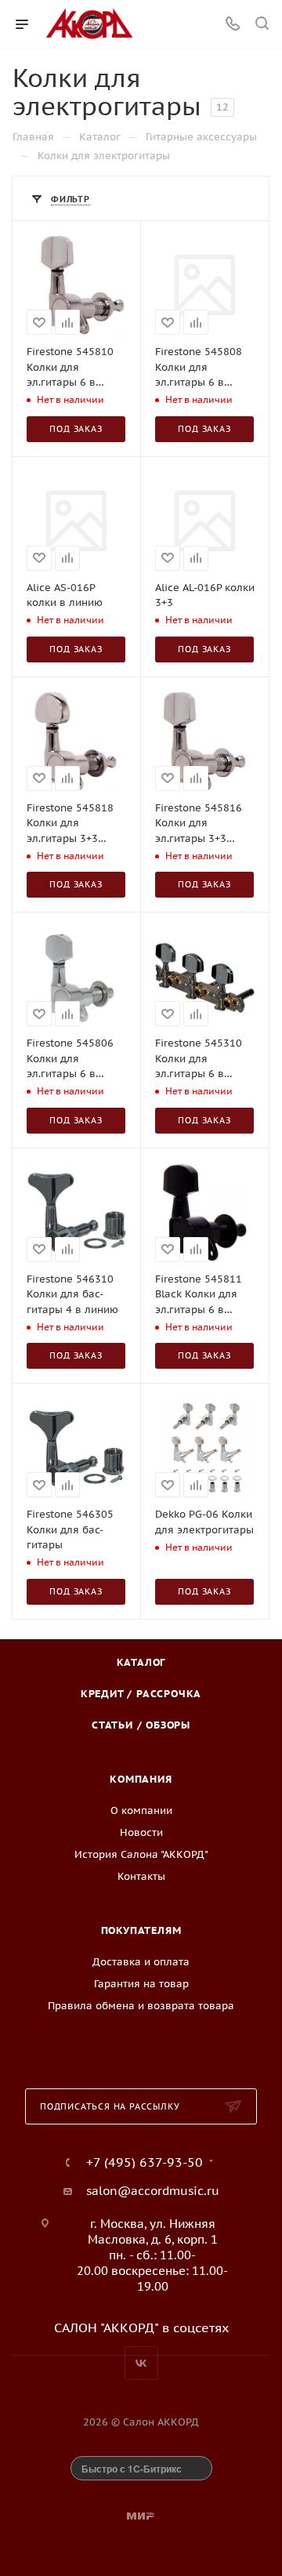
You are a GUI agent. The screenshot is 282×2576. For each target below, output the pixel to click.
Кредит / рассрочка (141, 1694)
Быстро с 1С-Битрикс (132, 2469)
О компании (141, 1810)
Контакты (141, 1876)
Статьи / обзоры (141, 1725)
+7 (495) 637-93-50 (145, 2162)
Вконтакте (141, 2363)
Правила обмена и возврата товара (141, 2006)
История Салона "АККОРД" (141, 1854)
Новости (141, 1832)
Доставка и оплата (141, 1962)
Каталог (141, 1662)
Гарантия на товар (141, 1984)
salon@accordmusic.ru (153, 2191)
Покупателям (141, 1930)
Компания (141, 1779)
